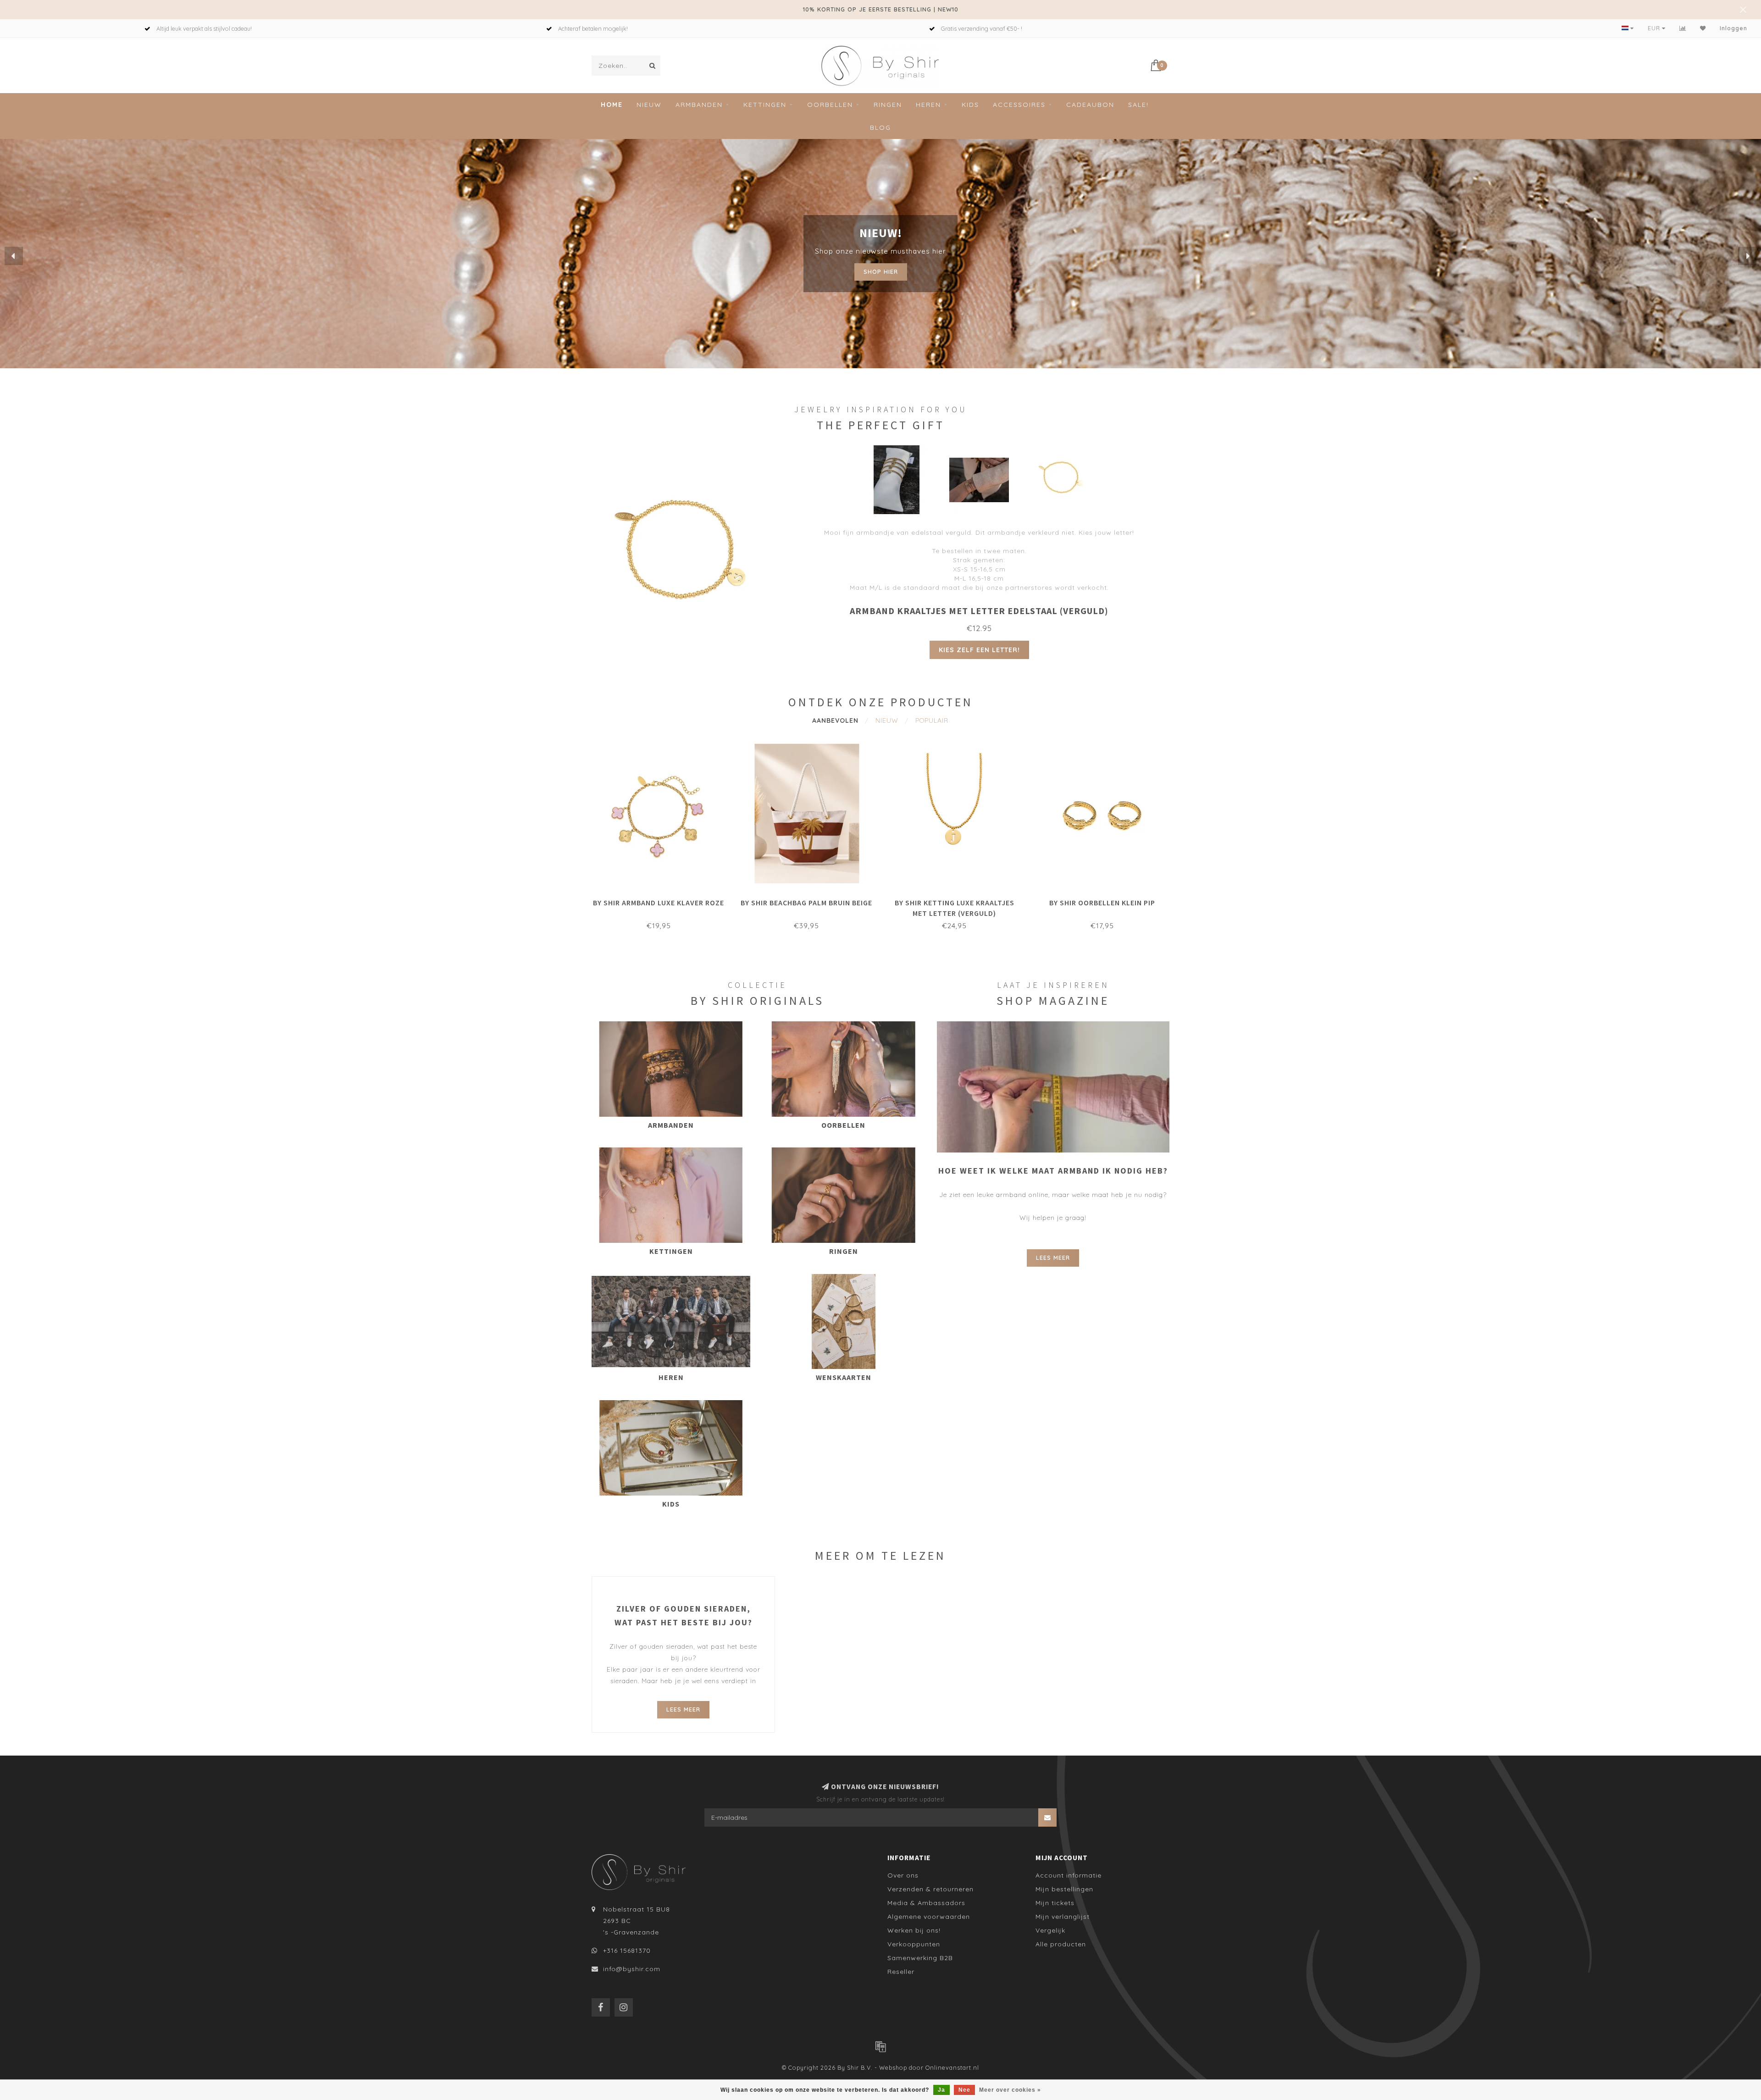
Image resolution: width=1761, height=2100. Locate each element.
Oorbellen (830, 105)
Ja (941, 2090)
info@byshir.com (632, 1969)
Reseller (901, 1972)
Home (612, 105)
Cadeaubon (1090, 105)
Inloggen (1733, 28)
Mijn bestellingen (1064, 1889)
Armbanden (699, 105)
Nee (964, 2090)
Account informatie (1069, 1875)
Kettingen (765, 105)
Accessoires (1019, 105)
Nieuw (649, 105)
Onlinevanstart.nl (952, 2067)
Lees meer (1053, 1258)
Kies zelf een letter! (979, 650)
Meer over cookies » (1010, 2090)
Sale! (1138, 105)
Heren (928, 105)
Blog (880, 127)
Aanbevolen (835, 720)
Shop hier (881, 269)
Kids (970, 105)
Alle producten (1061, 1944)
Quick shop (663, 900)
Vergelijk (1050, 1930)
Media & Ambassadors (926, 1903)
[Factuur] (880, 2046)
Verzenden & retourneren (930, 1889)
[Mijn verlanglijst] (1703, 28)
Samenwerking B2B (920, 1958)
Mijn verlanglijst (1063, 1917)
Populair (932, 720)
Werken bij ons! (914, 1930)
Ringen (888, 105)
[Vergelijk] (1683, 28)
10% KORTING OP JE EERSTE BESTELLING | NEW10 (881, 9)
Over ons (903, 1875)
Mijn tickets (1055, 1903)
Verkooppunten (914, 1944)
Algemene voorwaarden (929, 1917)
